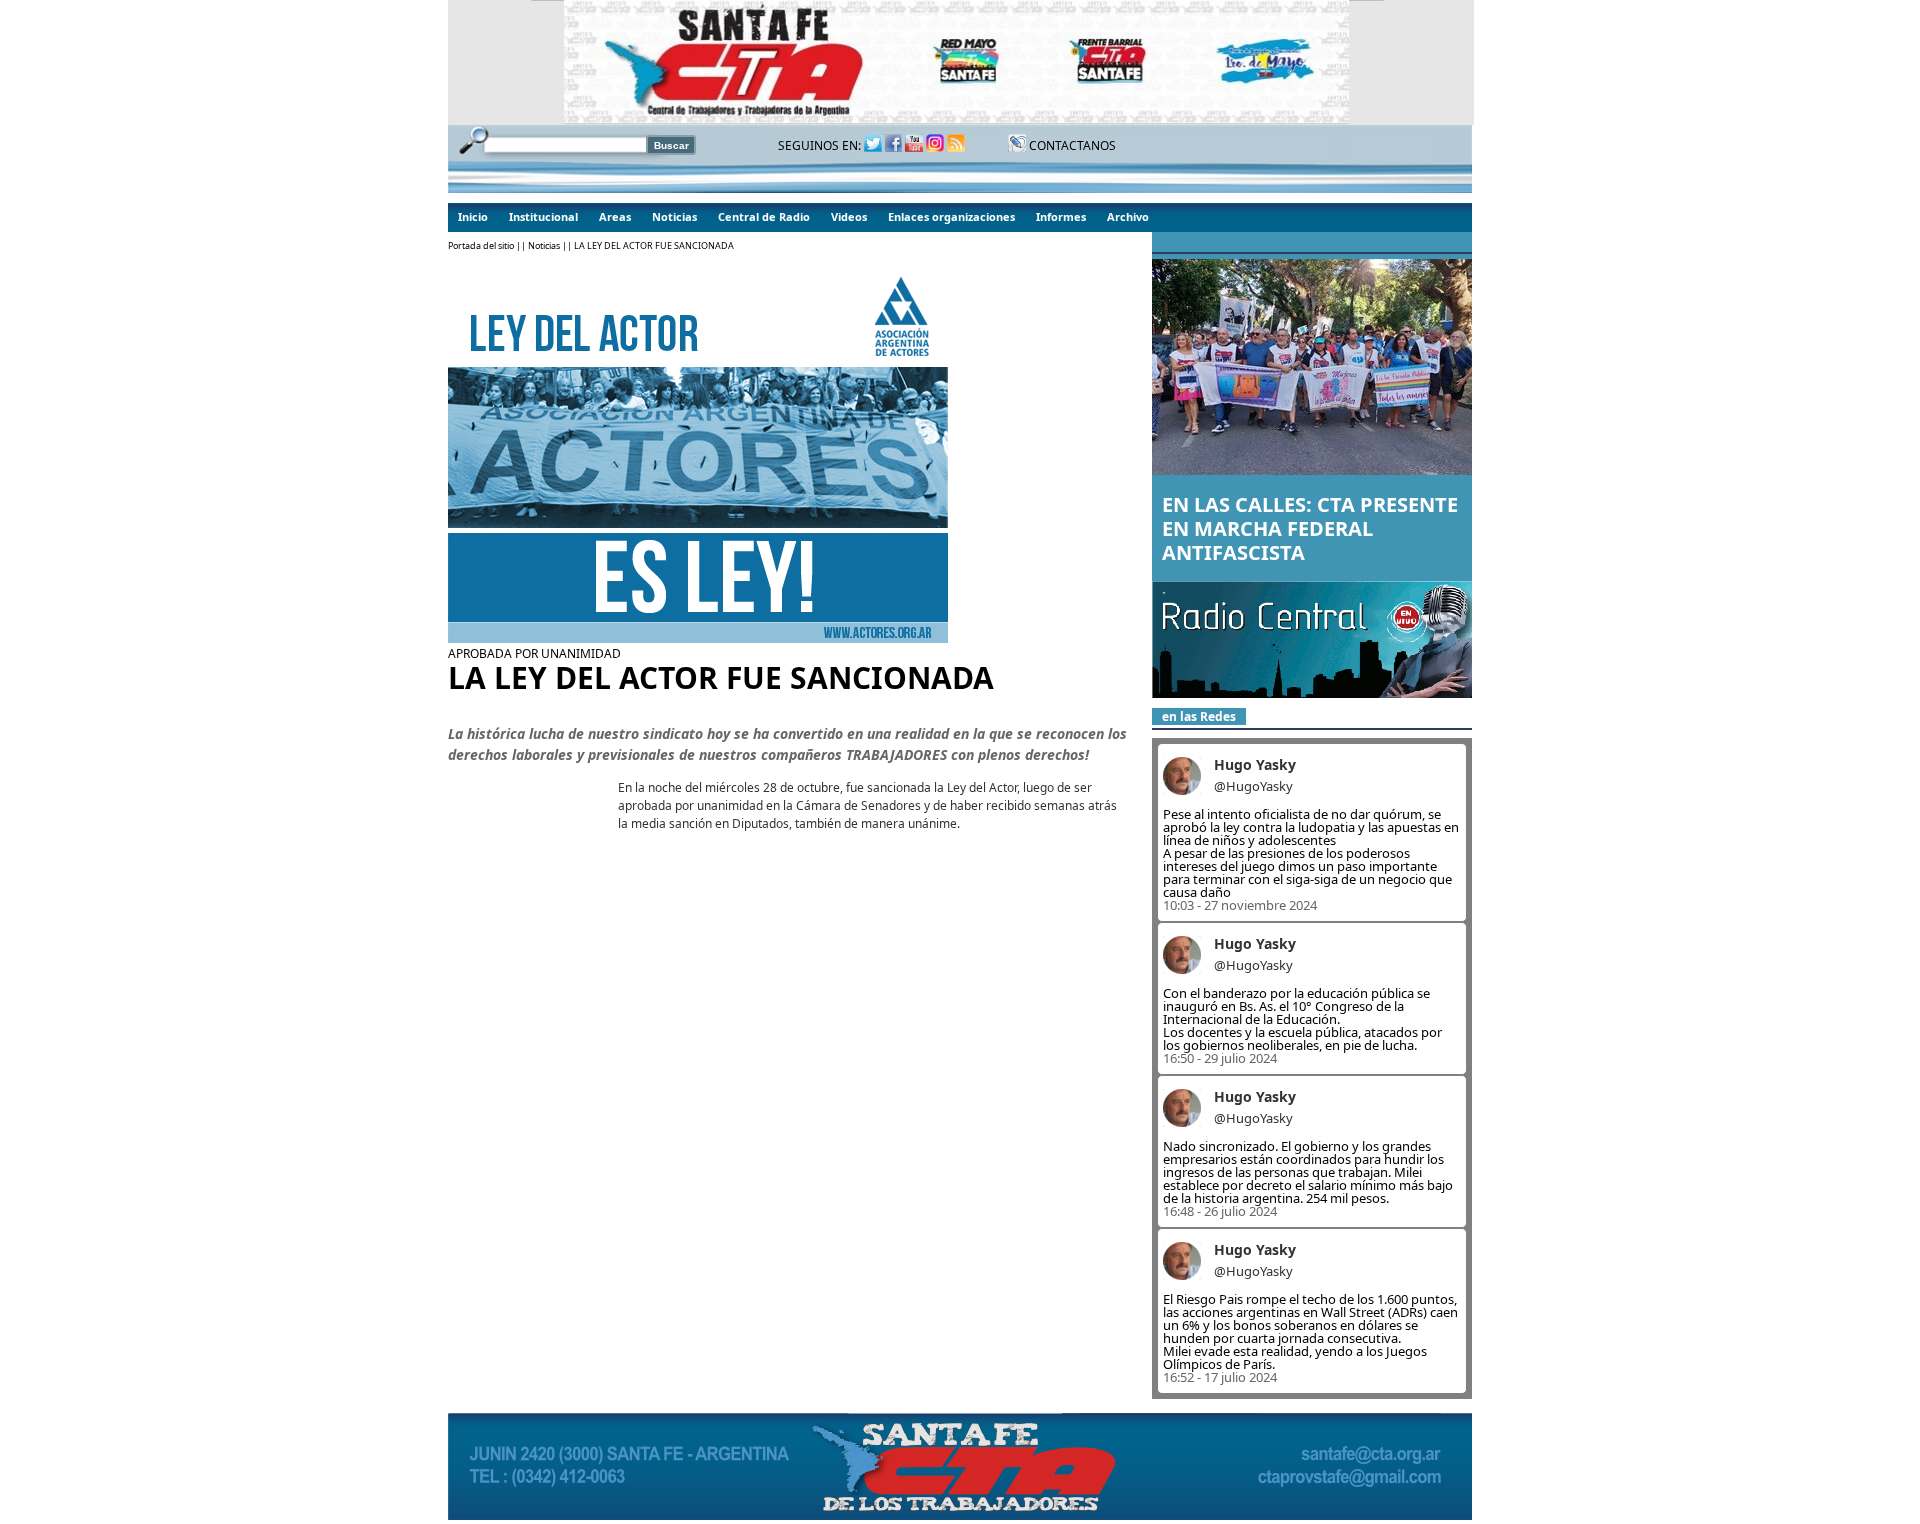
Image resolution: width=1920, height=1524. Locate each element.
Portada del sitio (481, 245)
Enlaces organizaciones (951, 216)
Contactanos (1071, 145)
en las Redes (1199, 716)
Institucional (543, 216)
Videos (849, 216)
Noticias (674, 216)
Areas (615, 216)
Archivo (1128, 216)
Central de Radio (764, 216)
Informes (1061, 216)
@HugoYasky (1253, 786)
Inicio (473, 216)
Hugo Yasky (1255, 764)
